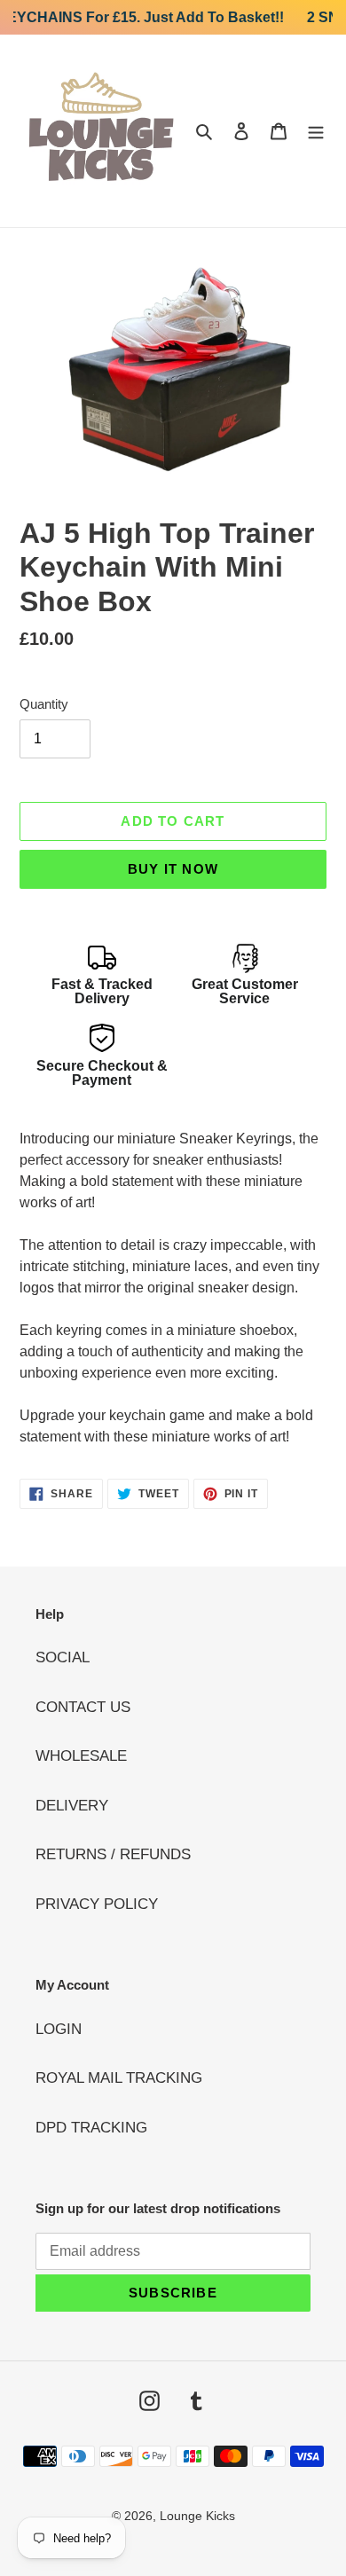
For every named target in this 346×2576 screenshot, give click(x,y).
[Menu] (316, 131)
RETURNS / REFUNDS (113, 1854)
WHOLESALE (81, 1756)
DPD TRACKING (91, 2128)
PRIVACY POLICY (97, 1904)
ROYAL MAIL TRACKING (119, 2078)
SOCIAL (63, 1657)
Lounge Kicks (197, 2516)
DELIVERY (72, 1806)
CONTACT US (83, 1707)
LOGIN (59, 2029)
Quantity (44, 704)
